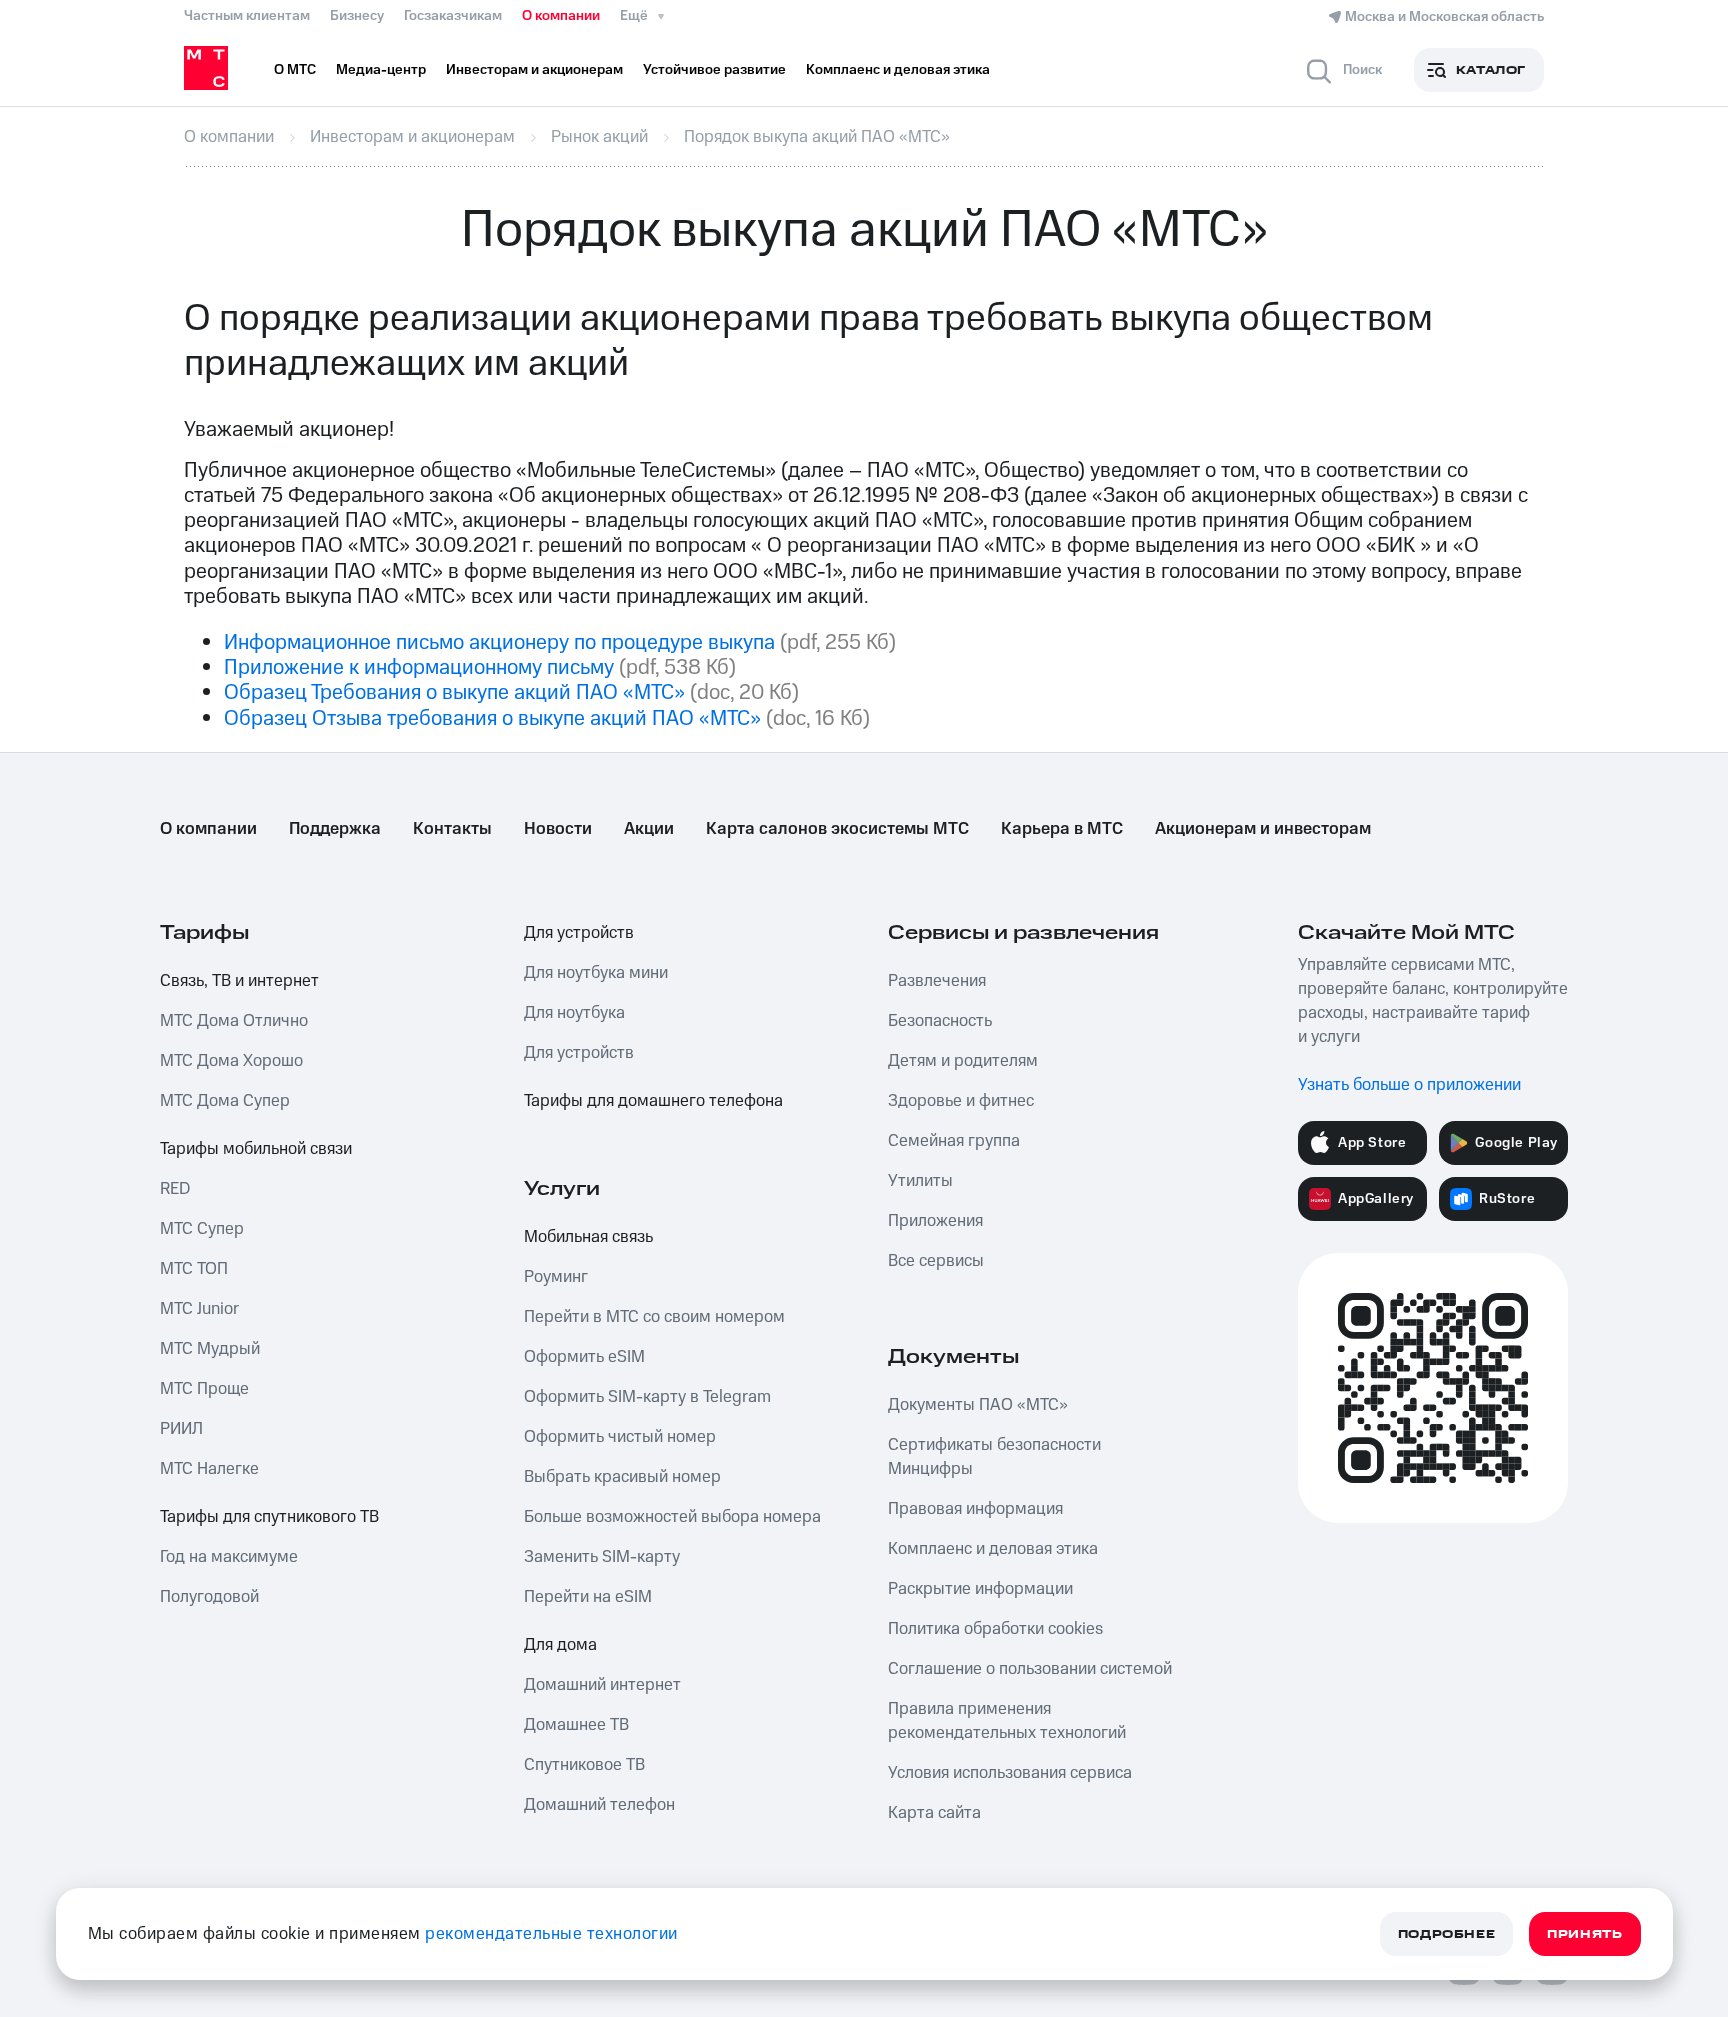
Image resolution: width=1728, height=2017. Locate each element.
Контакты (452, 829)
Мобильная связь (588, 1237)
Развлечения (937, 981)
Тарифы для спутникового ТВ (269, 1517)
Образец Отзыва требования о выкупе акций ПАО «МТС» (492, 718)
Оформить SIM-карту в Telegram (647, 1397)
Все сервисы (936, 1261)
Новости (558, 829)
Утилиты (920, 1181)
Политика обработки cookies (995, 1629)
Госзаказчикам (453, 16)
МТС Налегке (209, 1469)
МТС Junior (199, 1309)
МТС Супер (202, 1229)
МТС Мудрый (210, 1349)
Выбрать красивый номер (622, 1477)
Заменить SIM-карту (602, 1557)
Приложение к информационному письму (419, 667)
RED (175, 1189)
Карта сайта (934, 1813)
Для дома (560, 1645)
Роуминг (556, 1277)
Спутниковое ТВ (584, 1765)
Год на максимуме (229, 1557)
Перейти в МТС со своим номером (654, 1317)
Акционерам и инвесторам (1263, 829)
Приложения (935, 1221)
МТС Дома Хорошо (231, 1061)
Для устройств (579, 933)
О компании (561, 16)
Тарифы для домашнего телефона (653, 1101)
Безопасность (940, 1021)
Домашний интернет (602, 1685)
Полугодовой (209, 1597)
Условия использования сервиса (1010, 1773)
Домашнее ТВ (576, 1725)
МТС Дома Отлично (234, 1021)
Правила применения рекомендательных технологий (1007, 1721)
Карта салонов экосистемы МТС (837, 829)
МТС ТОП (194, 1269)
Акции (649, 829)
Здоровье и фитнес (961, 1101)
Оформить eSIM (584, 1357)
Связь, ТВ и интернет (239, 981)
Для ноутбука (574, 1013)
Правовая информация (975, 1509)
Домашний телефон (599, 1805)
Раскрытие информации (980, 1589)
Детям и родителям (963, 1061)
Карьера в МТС (1062, 829)
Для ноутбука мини (596, 973)
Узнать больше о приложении (1409, 1085)
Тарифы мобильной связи (256, 1149)
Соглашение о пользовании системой (1030, 1669)
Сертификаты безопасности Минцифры (994, 1457)
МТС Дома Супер (225, 1101)
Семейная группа (954, 1141)
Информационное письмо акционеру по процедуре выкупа (499, 642)
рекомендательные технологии (551, 1934)
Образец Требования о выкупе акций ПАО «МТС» (454, 692)
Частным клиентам (247, 16)
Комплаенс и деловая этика (993, 1549)
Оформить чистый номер (620, 1437)
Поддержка (335, 829)
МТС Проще (204, 1389)
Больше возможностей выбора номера (672, 1517)
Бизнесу (357, 16)
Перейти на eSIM (588, 1597)
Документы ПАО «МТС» (978, 1405)
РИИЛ (181, 1429)
